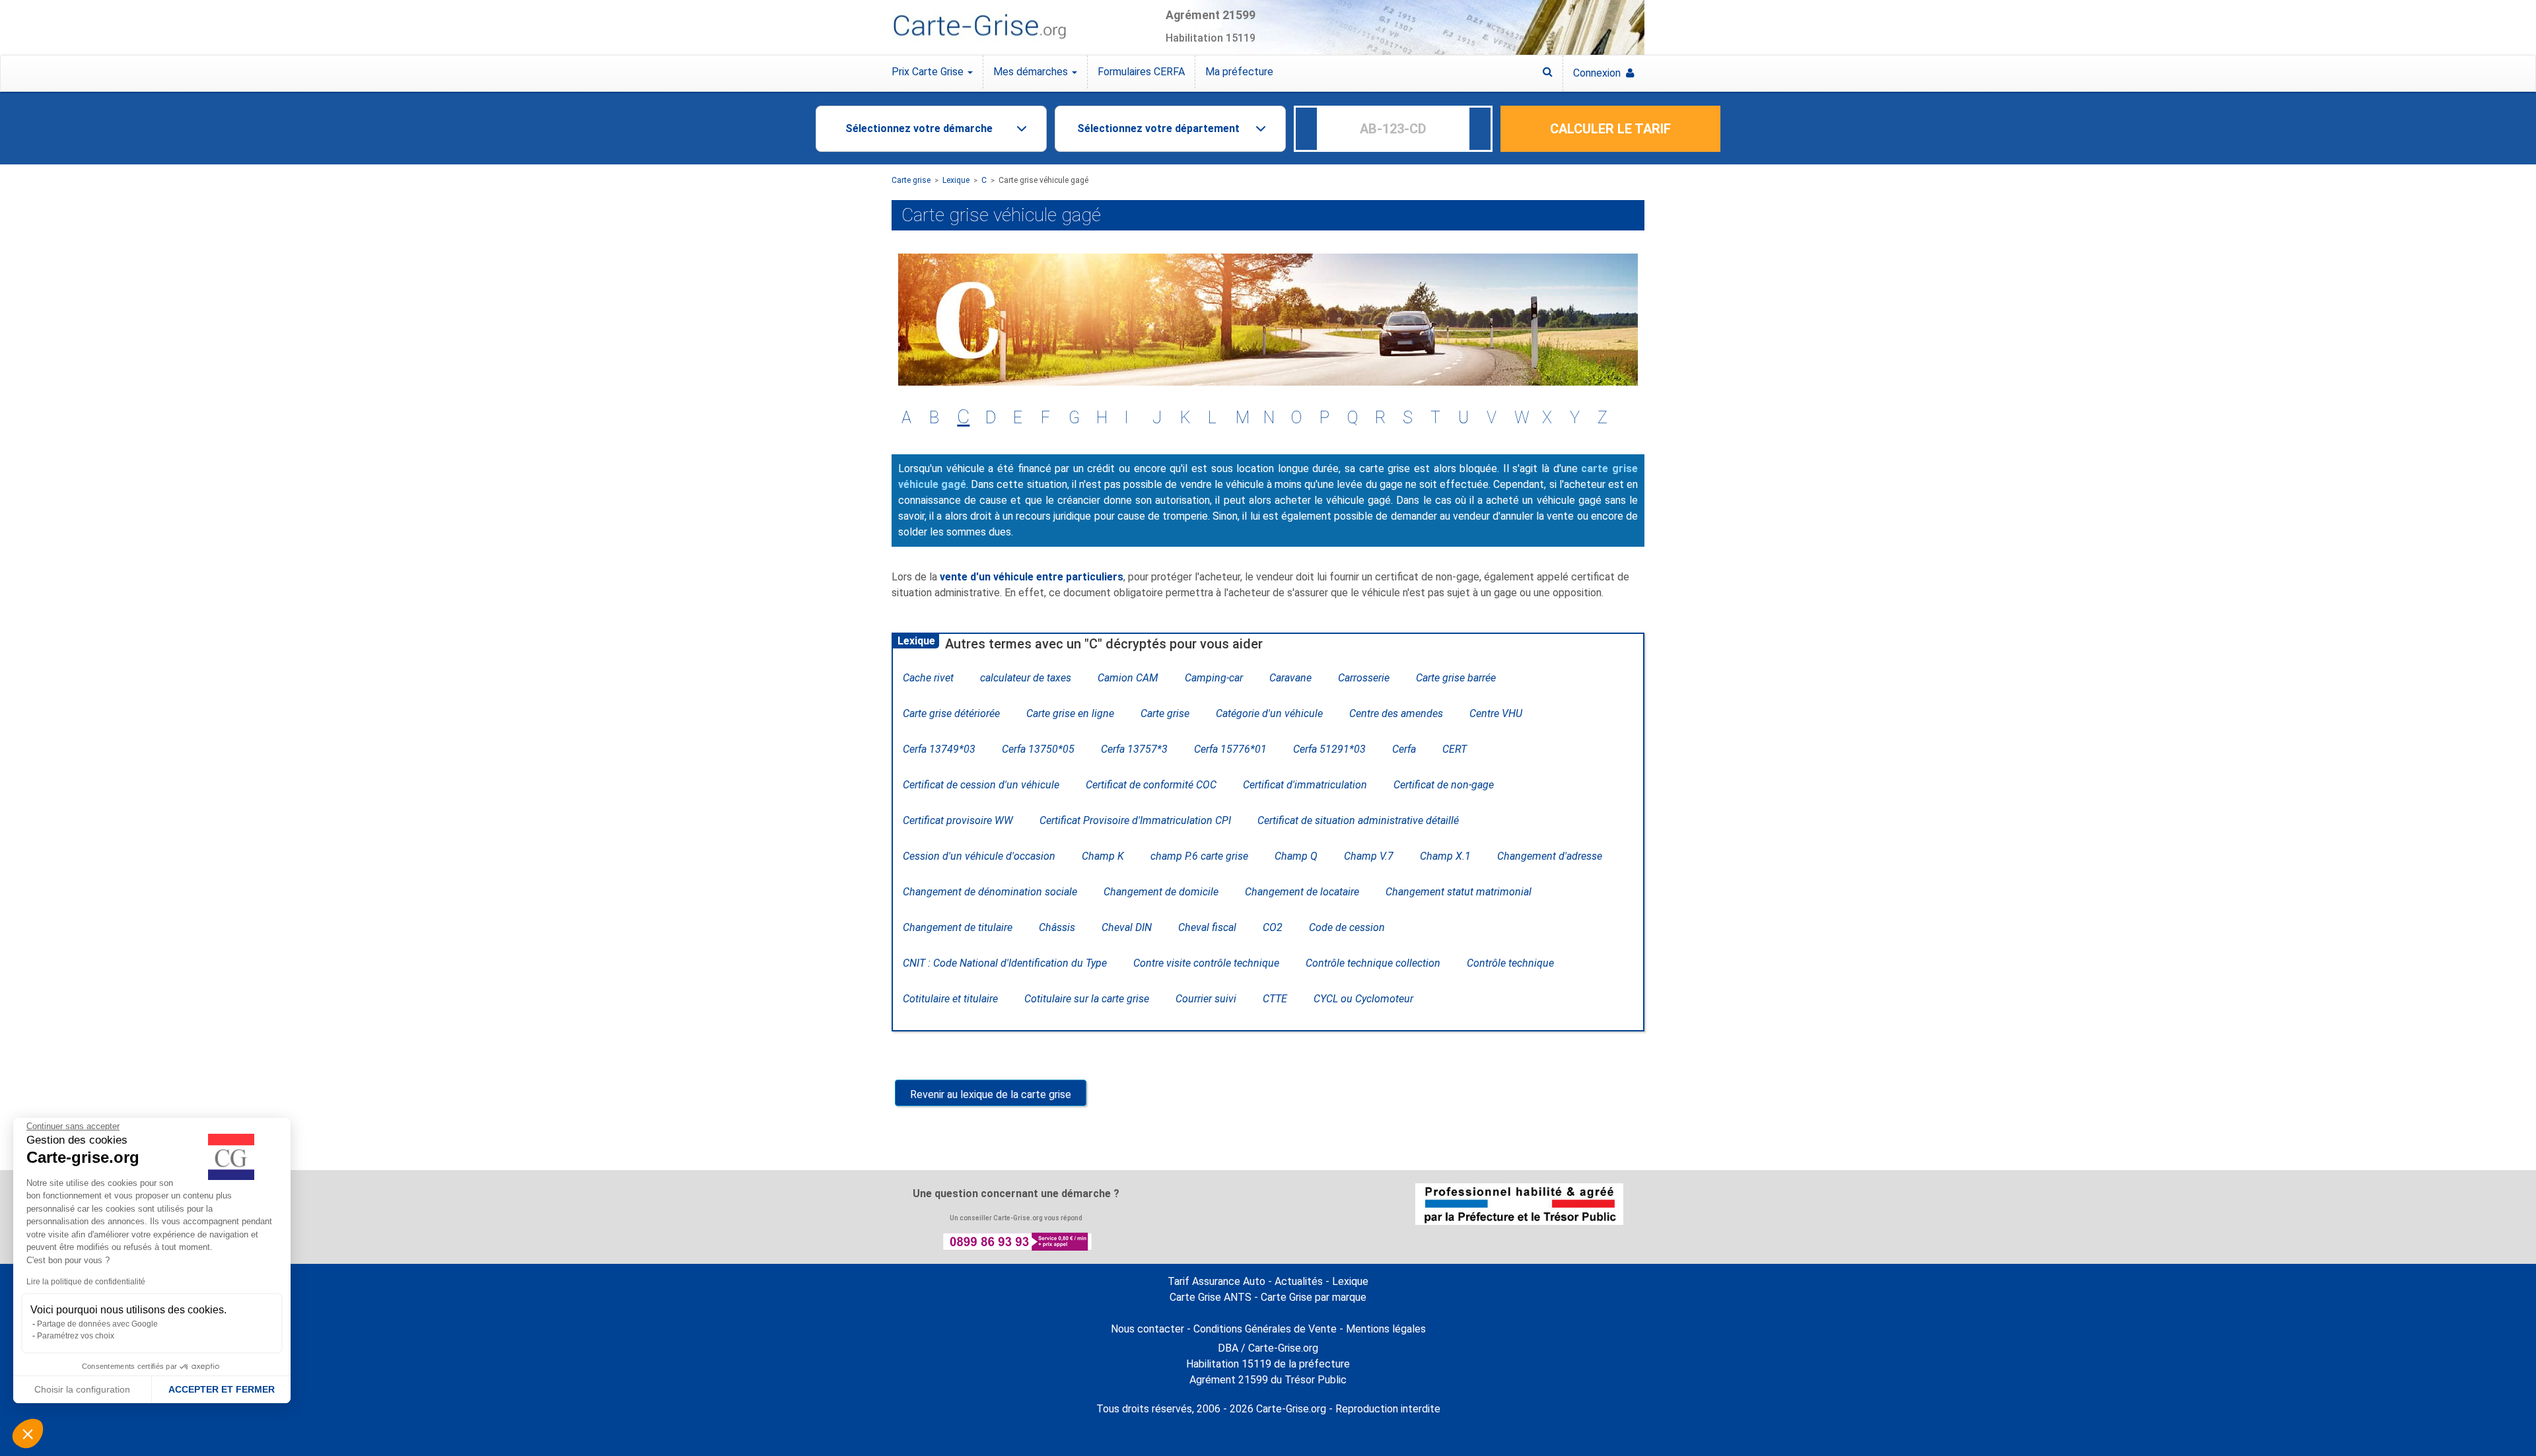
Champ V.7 (1369, 856)
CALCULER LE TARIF (1610, 129)
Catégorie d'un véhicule (1269, 713)
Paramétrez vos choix (76, 1336)
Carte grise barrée (1456, 678)
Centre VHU (1496, 713)
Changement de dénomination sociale (990, 892)
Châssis (1057, 927)
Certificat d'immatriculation (1305, 785)
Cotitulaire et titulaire (950, 999)
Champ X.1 (1445, 856)
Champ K (1103, 856)
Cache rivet (928, 678)
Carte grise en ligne (1070, 713)
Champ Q (1296, 856)
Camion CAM (1128, 678)
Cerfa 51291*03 (1329, 749)
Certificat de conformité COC (1151, 785)
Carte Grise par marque (1314, 1297)
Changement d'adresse (1550, 856)
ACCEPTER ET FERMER (222, 1389)
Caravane (1290, 678)
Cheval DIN (1127, 927)
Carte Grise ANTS (1211, 1297)
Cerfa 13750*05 (1038, 749)
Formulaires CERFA (1141, 72)
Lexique (956, 180)
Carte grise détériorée (951, 713)
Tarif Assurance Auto (1216, 1281)
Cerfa (1404, 749)
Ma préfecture (1239, 72)
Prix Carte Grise (929, 72)
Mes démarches (1032, 72)
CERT (1455, 749)
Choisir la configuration (82, 1389)
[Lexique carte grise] (1548, 72)
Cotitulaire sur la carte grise (1087, 999)
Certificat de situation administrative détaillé (1358, 820)
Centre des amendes (1396, 713)
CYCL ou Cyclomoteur (1363, 999)
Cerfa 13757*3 (1134, 749)
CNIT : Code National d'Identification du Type (1005, 963)
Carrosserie (1364, 678)
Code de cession (1347, 927)
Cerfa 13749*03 (939, 749)
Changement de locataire (1302, 892)
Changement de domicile (1161, 892)
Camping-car (1214, 678)
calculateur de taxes (1026, 678)
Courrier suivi (1206, 999)
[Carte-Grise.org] (979, 27)
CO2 (1273, 927)
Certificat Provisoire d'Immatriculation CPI (1135, 820)
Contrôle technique (1510, 963)
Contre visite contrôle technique (1206, 963)
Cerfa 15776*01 (1230, 749)
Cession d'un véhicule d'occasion (979, 856)
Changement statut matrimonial (1459, 892)
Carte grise (911, 180)
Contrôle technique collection (1373, 963)
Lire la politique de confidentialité (86, 1282)
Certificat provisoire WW (958, 820)
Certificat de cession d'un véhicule (981, 785)
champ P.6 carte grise (1199, 856)
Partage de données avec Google (97, 1324)
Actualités (1299, 1281)
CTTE (1275, 999)
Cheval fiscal (1207, 927)
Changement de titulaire (958, 927)
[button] (28, 1434)
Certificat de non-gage (1444, 785)
